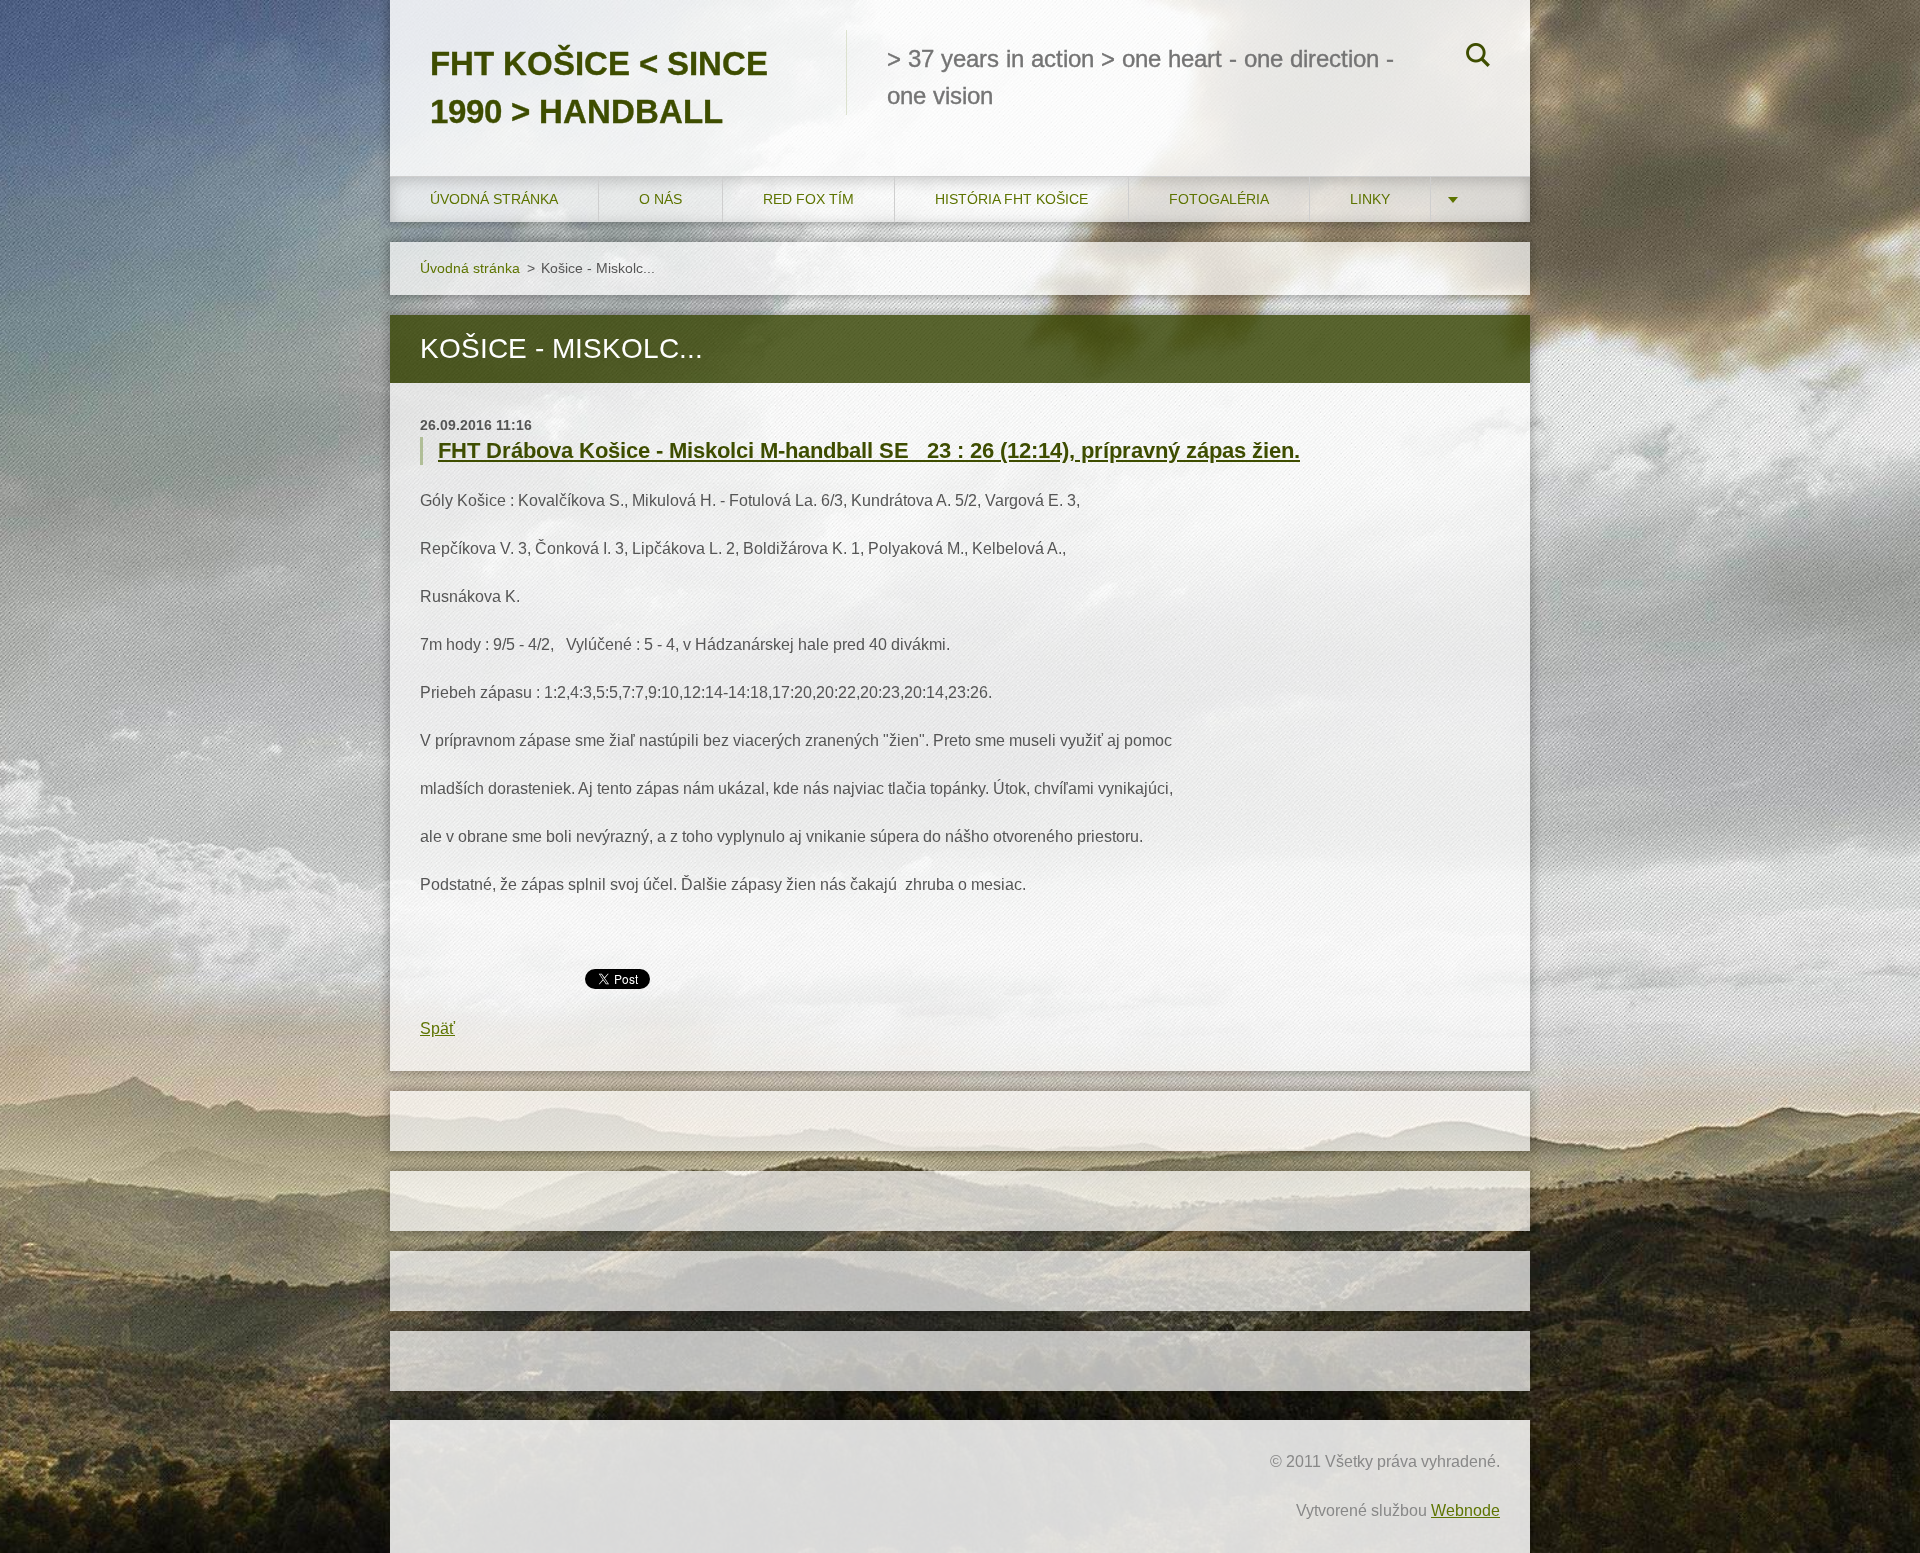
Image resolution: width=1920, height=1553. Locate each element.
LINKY (1370, 199)
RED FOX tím (808, 199)
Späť (437, 1028)
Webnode (1465, 1510)
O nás (660, 199)
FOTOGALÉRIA (1219, 199)
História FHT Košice (1011, 199)
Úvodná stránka (494, 199)
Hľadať (1478, 58)
